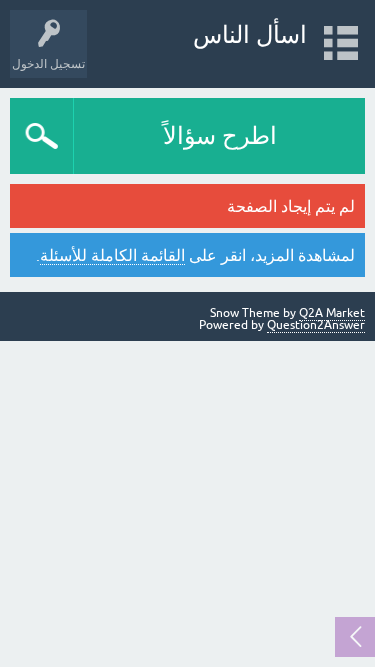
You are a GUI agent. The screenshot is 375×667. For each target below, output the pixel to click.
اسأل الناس (250, 34)
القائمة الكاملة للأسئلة (112, 255)
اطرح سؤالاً (220, 135)
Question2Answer (316, 325)
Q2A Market (332, 313)
